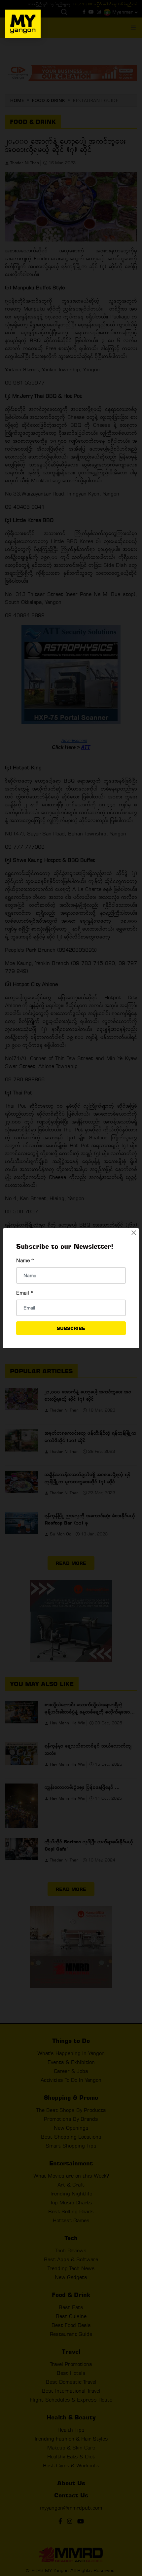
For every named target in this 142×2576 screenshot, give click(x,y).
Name (25, 1260)
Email (25, 1293)
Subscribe (71, 1328)
